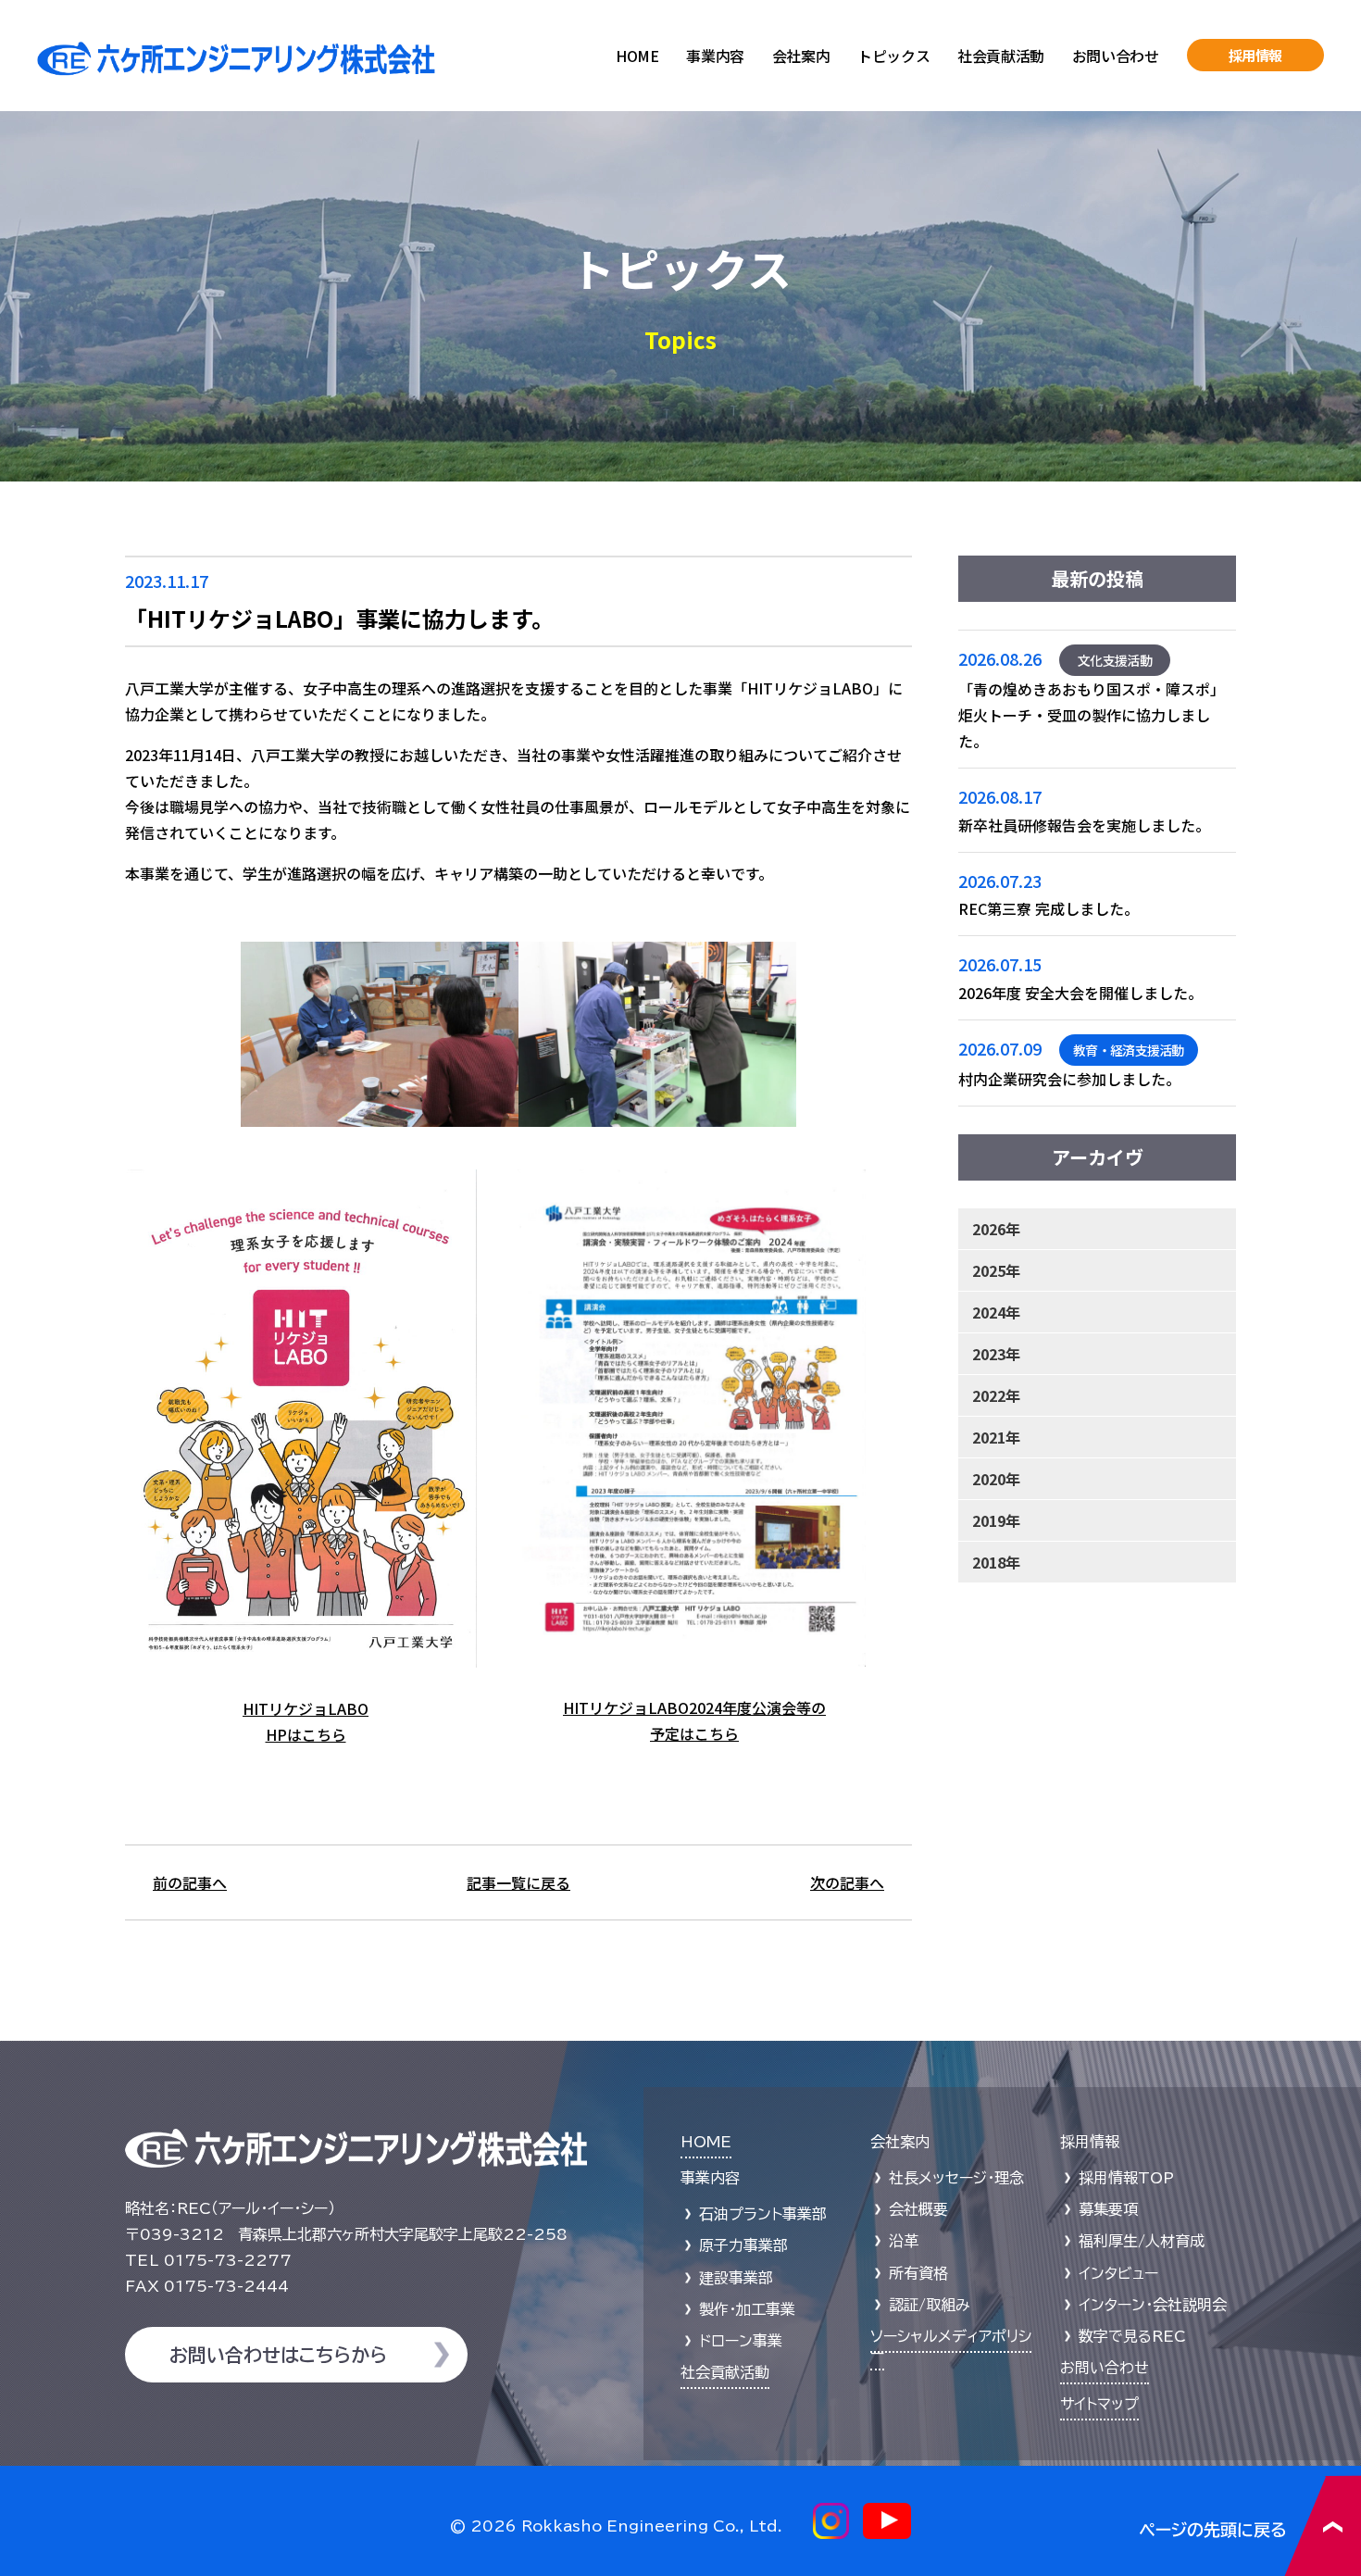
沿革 (904, 2241)
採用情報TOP (1126, 2178)
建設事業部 (736, 2278)
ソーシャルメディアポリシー (951, 2345)
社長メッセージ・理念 (956, 2178)
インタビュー (1118, 2273)
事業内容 (715, 56)
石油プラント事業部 (763, 2214)
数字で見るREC (1132, 2336)
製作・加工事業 (747, 2309)
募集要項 (1108, 2209)
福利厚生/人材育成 (1142, 2241)
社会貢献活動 (1001, 56)
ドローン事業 (741, 2341)
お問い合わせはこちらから (278, 2355)
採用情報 (1256, 55)
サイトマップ (1099, 2404)
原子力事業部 (743, 2245)
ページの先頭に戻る (1250, 2526)
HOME (637, 56)
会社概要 (918, 2209)
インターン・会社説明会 (1153, 2305)
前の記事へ (190, 1882)
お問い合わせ (1116, 56)
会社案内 (801, 56)
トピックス (893, 56)
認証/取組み (930, 2305)
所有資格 (918, 2273)
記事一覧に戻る (518, 1882)
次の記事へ (847, 1882)
